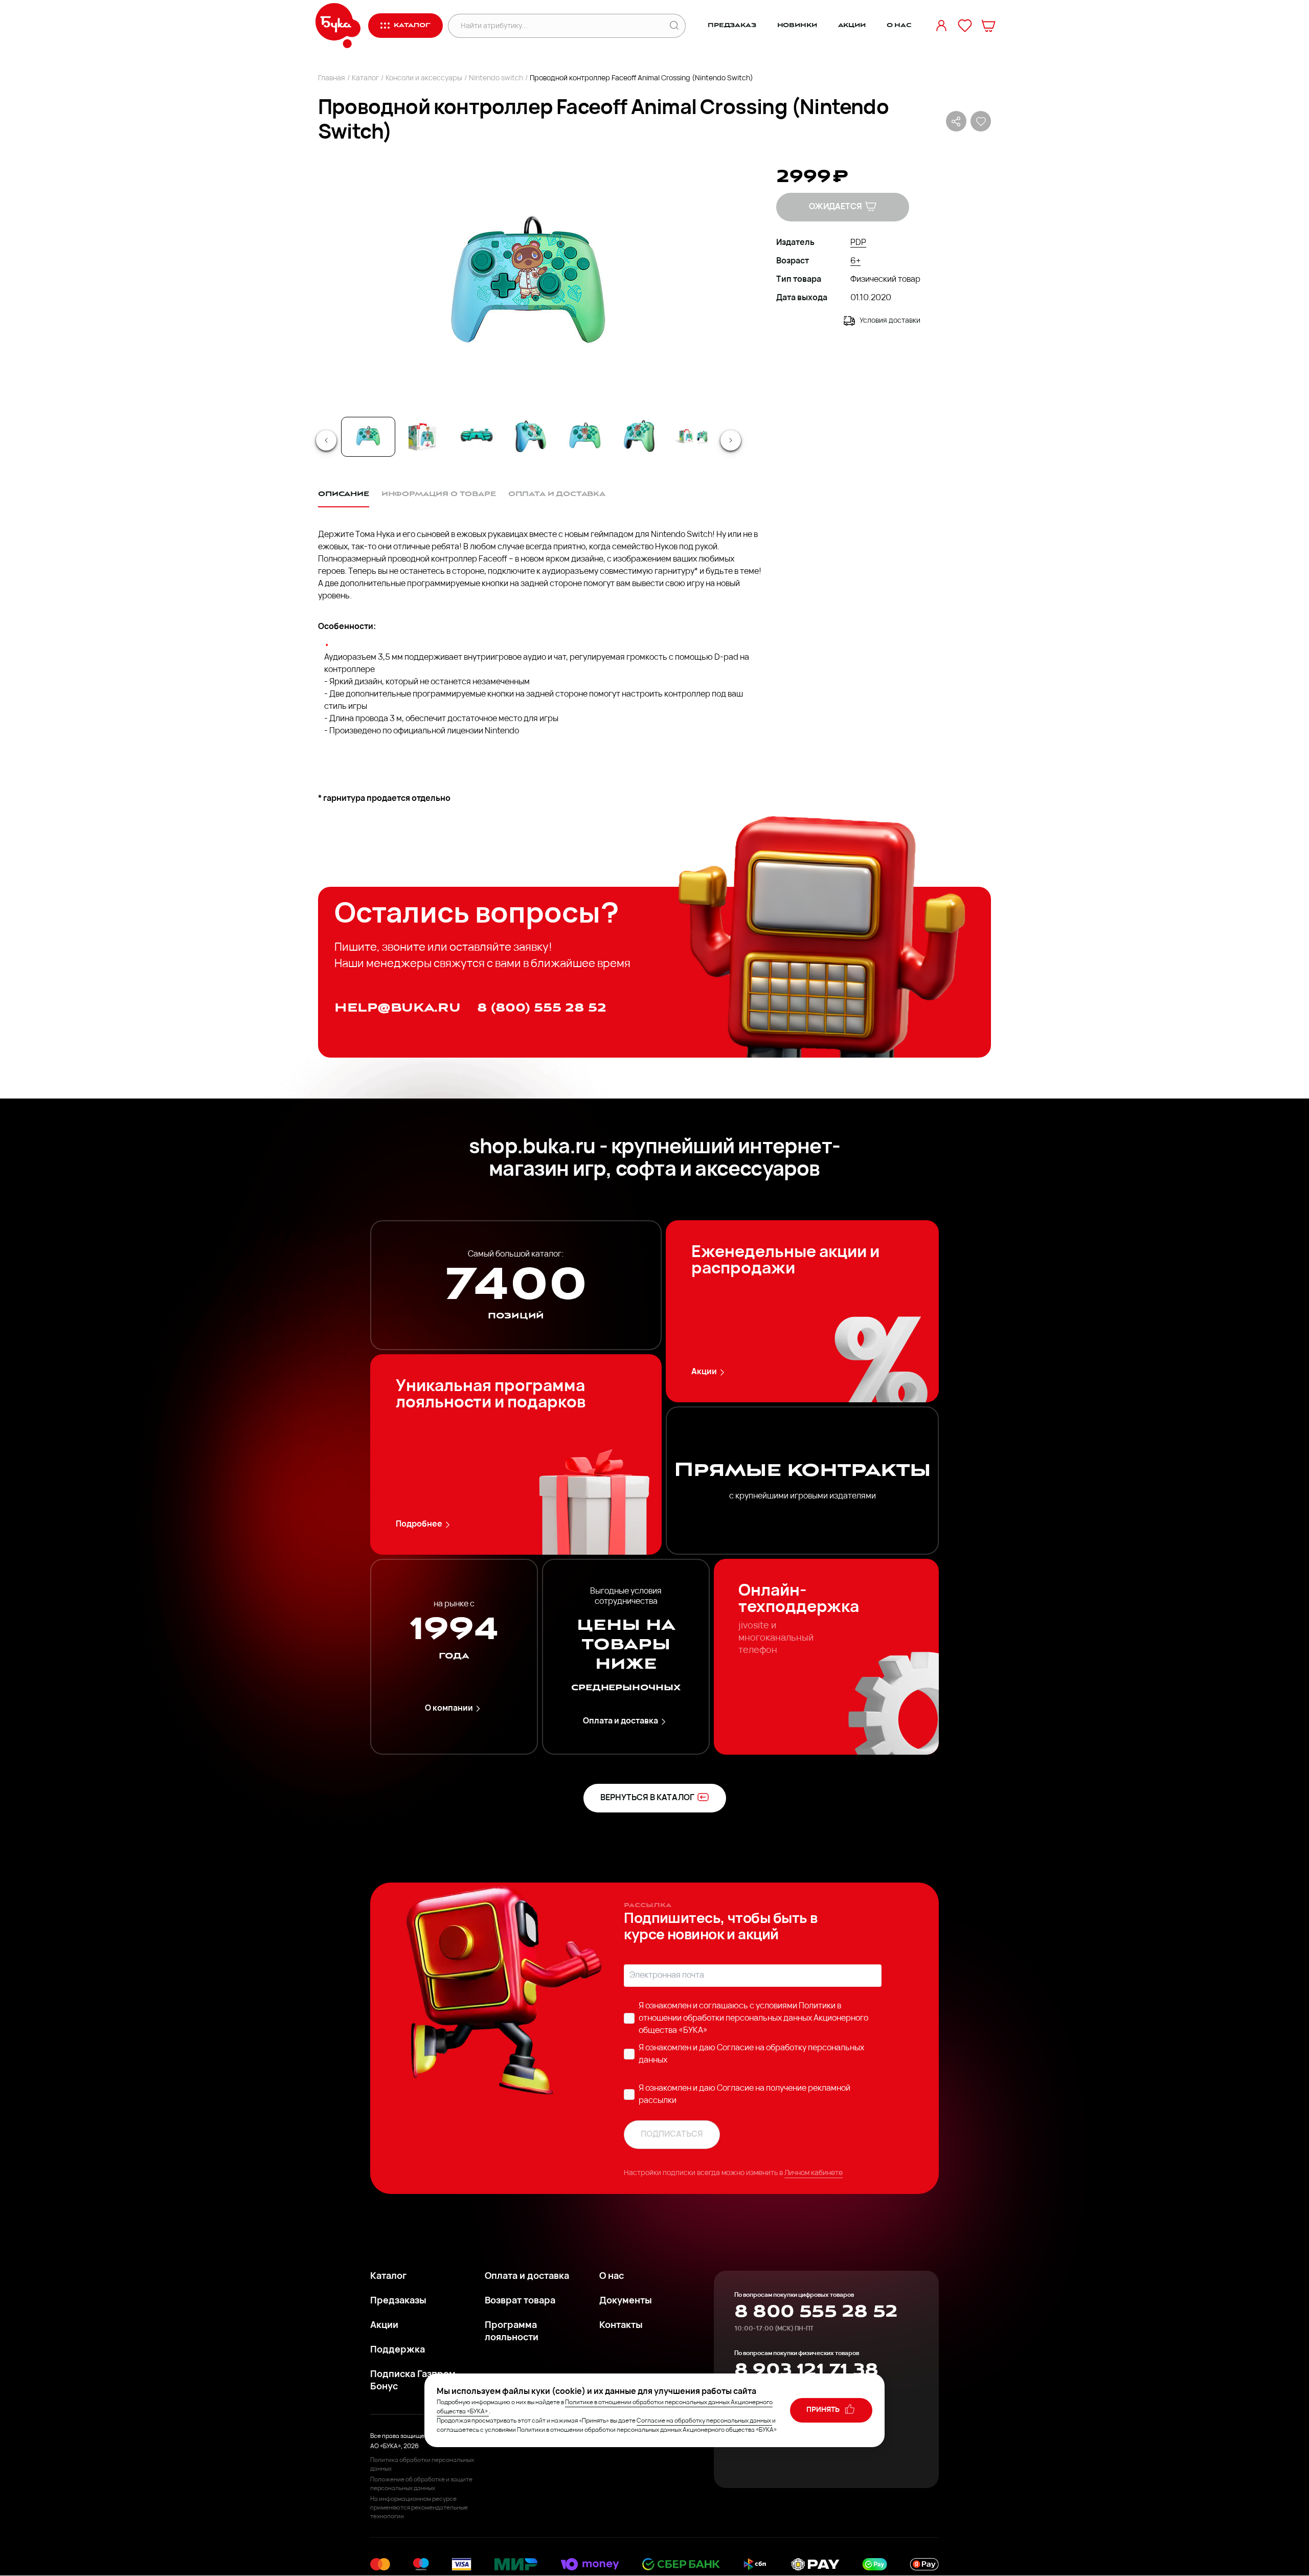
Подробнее (419, 1525)
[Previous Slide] (326, 440)
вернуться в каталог (647, 1798)
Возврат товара (520, 2301)
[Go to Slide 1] (368, 437)
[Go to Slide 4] (531, 437)
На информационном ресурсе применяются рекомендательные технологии (419, 2508)
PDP (858, 243)
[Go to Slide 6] (639, 437)
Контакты (621, 2326)
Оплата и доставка (620, 1721)
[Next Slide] (731, 440)
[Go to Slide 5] (585, 437)
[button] (528, 286)
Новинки (797, 25)
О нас (899, 25)
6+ (855, 261)
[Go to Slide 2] (422, 437)
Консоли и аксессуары (424, 79)
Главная (332, 79)
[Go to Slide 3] (477, 437)
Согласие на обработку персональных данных (704, 2421)
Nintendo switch (496, 79)
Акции (852, 25)
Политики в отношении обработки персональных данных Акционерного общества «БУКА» (753, 2019)
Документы (626, 2301)
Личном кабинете (814, 2173)
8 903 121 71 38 (806, 2370)
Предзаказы (398, 2301)
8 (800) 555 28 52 (542, 1008)
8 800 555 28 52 (816, 2312)
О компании (449, 1709)
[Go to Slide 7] (693, 437)
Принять (824, 2410)
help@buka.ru (398, 1008)
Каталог (365, 79)
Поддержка (398, 2350)
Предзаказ (732, 25)
